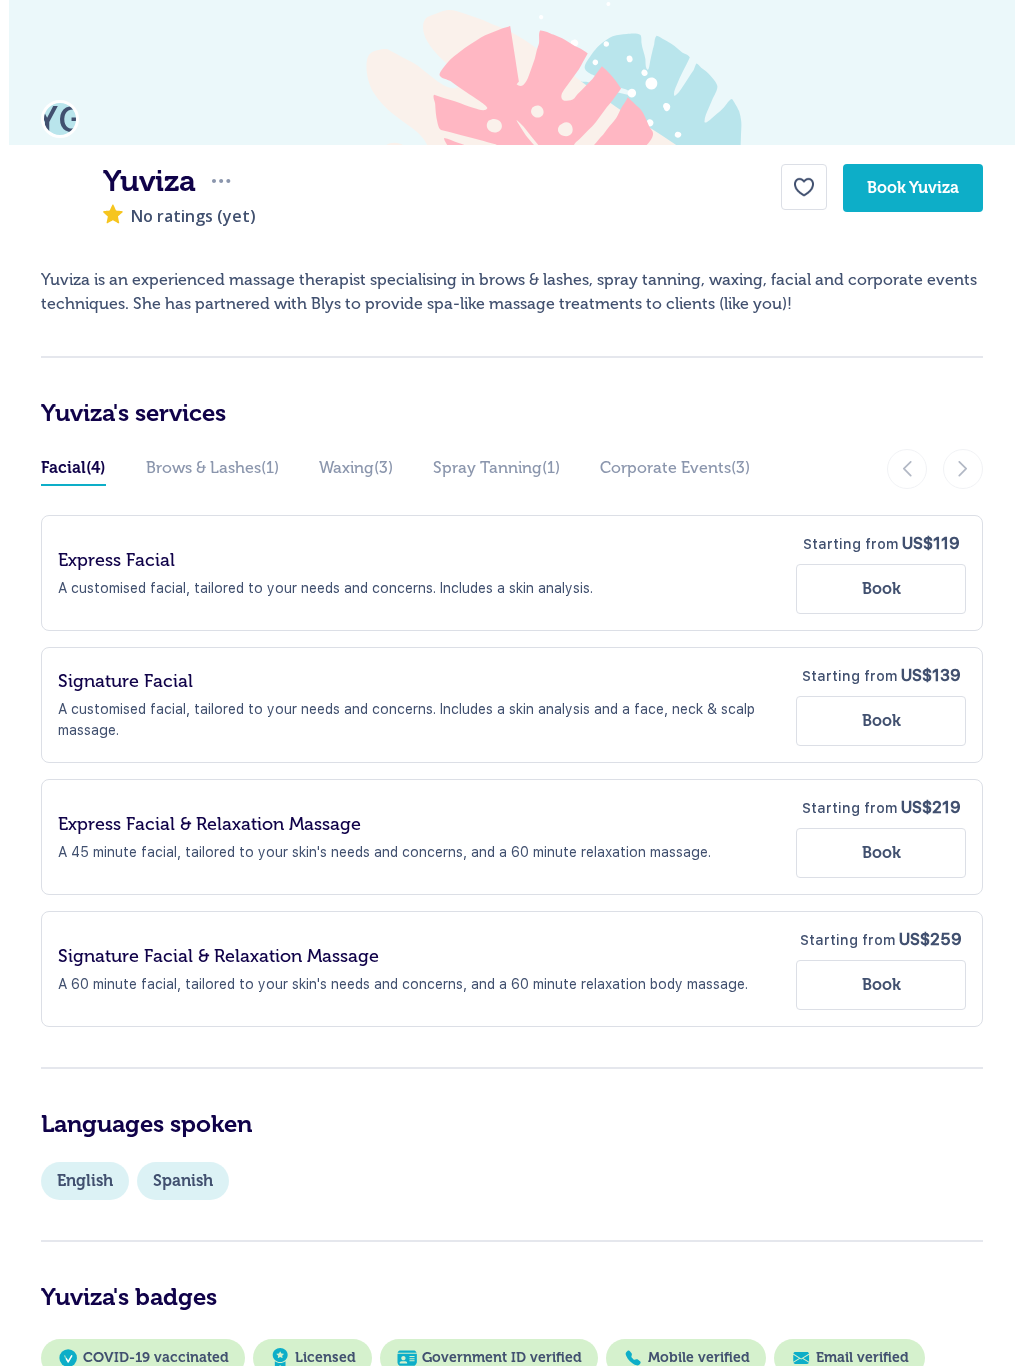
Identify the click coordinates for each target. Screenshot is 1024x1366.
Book (881, 588)
